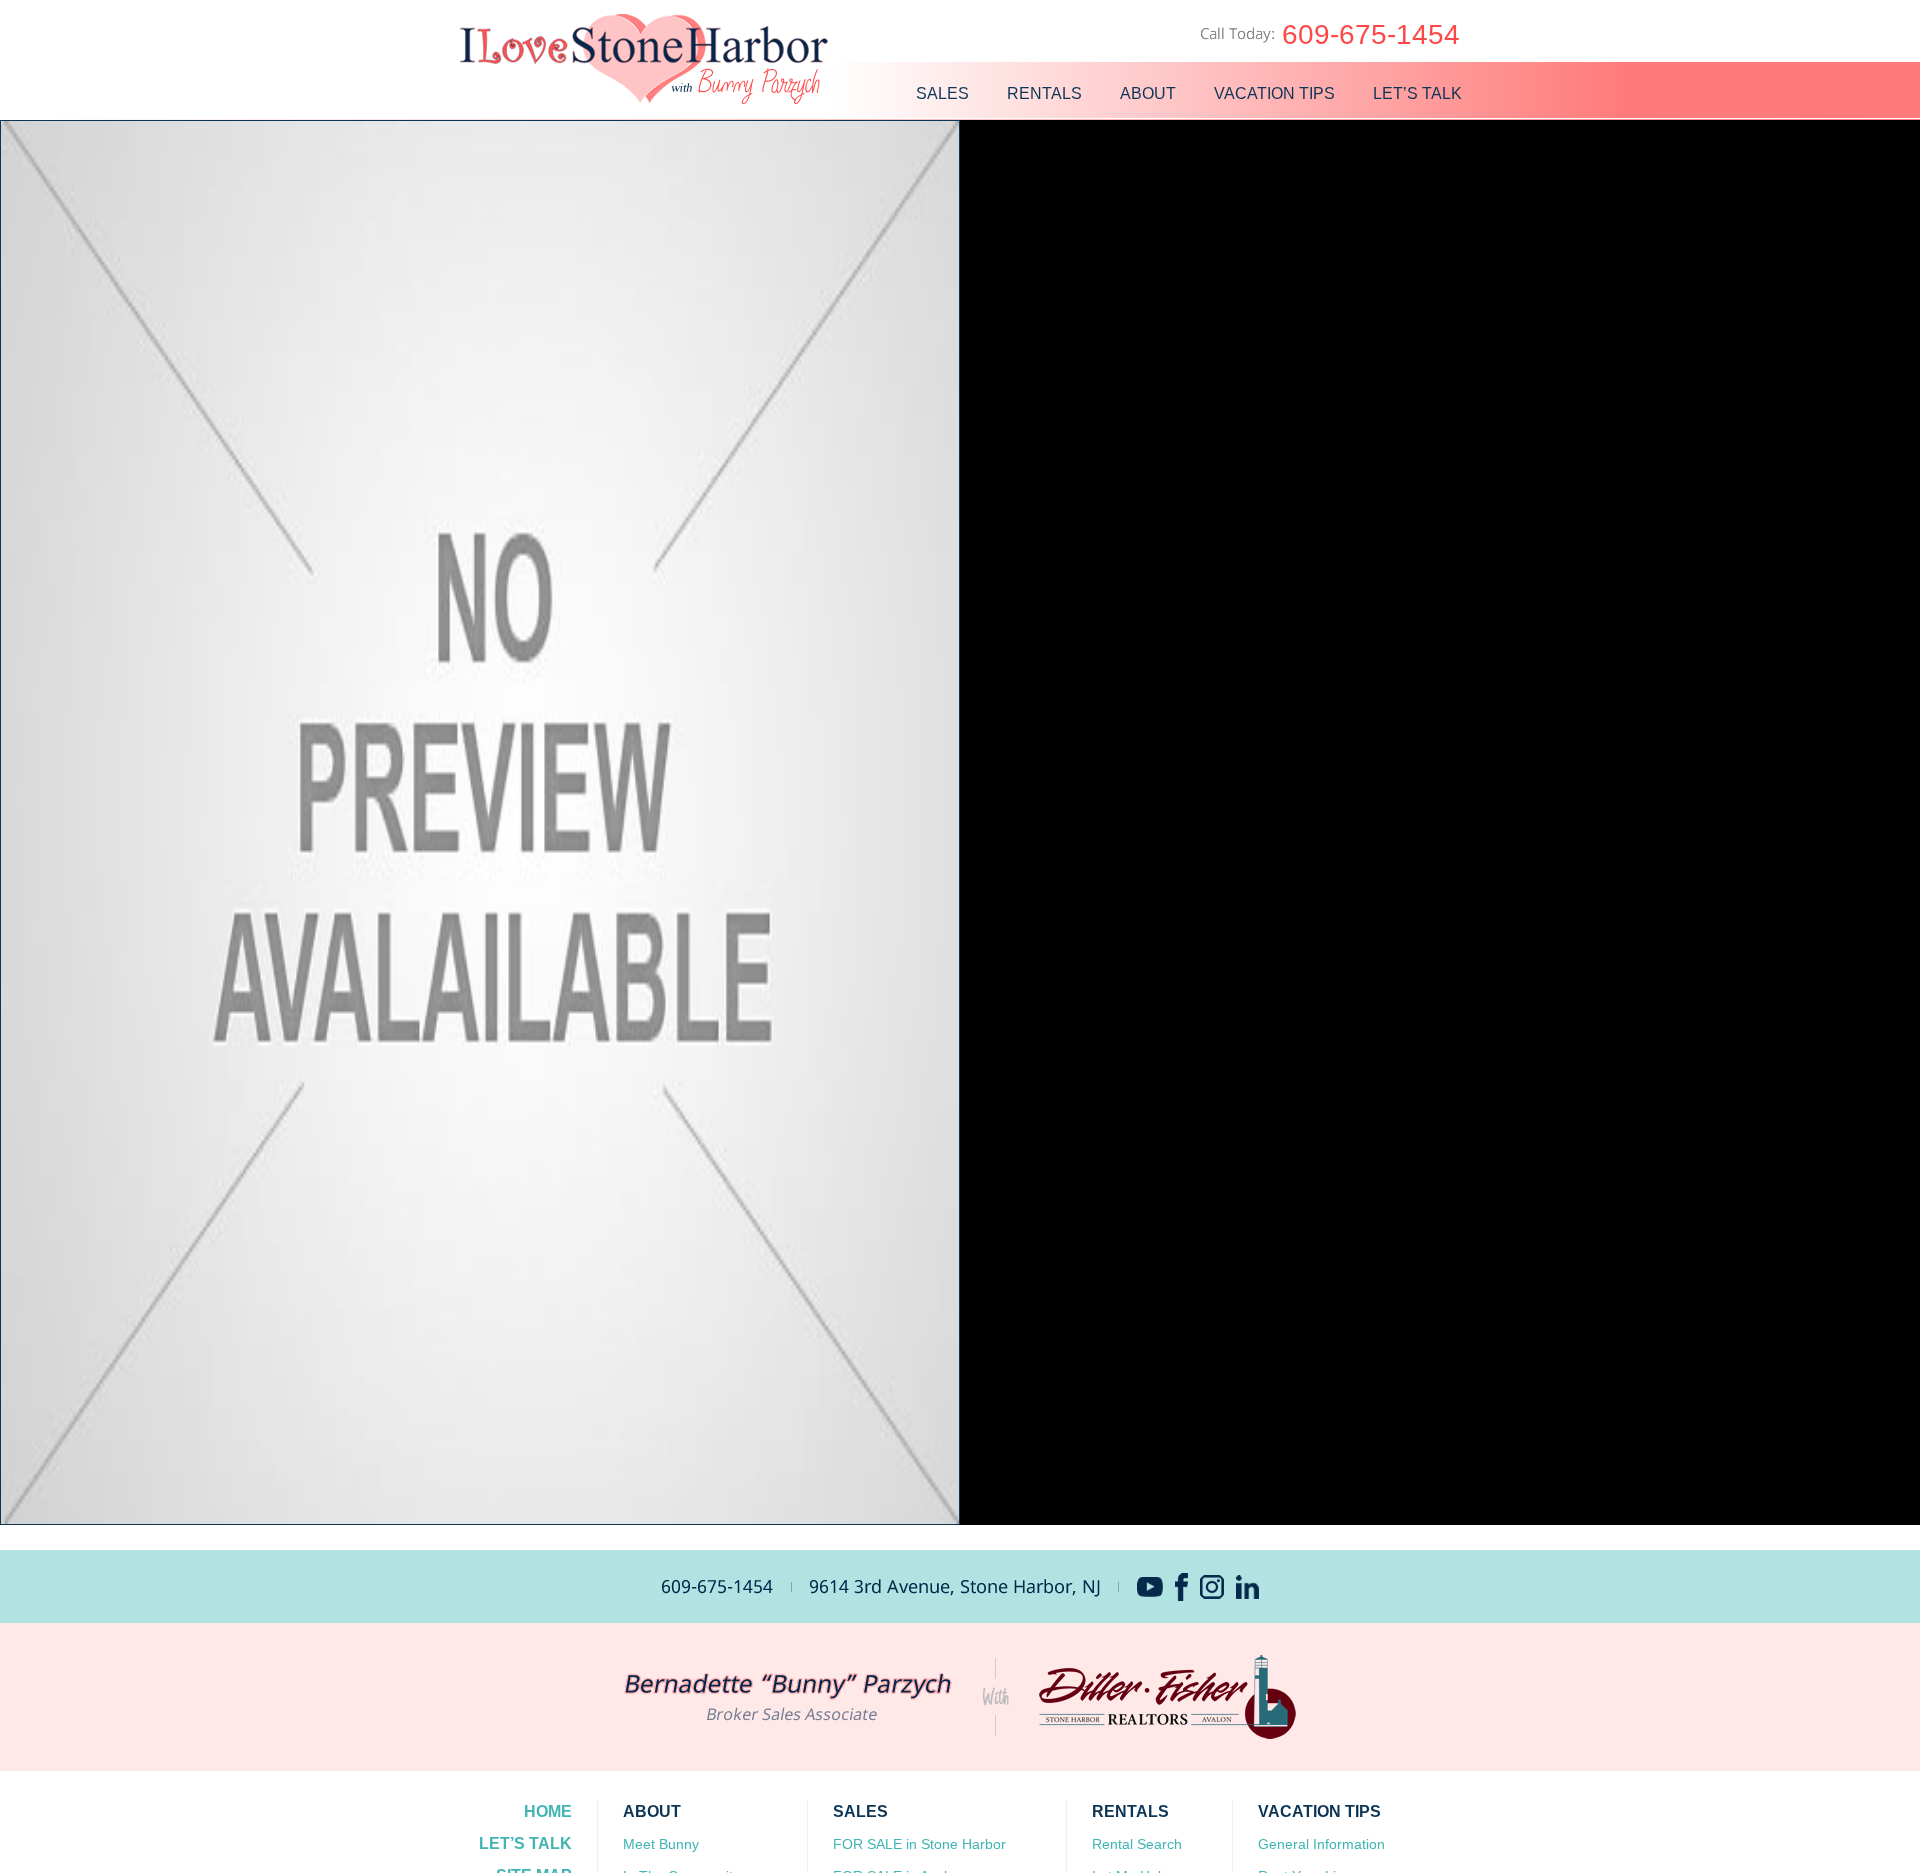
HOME (548, 1811)
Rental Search (1137, 1844)
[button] (480, 822)
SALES (944, 93)
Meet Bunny (661, 1844)
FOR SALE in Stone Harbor (919, 1844)
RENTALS (1046, 93)
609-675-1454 (1371, 34)
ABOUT (1150, 93)
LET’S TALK (1419, 93)
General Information (1321, 1844)
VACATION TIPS (1276, 93)
